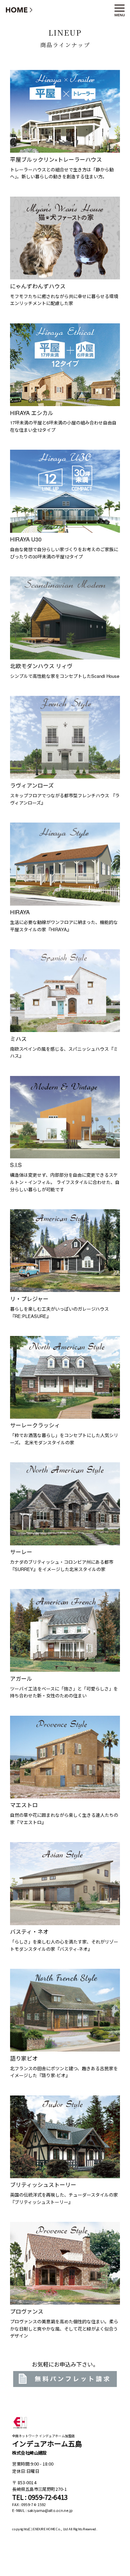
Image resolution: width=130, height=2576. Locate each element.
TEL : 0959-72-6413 (40, 2497)
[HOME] (19, 10)
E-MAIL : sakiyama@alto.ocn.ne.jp (42, 2511)
